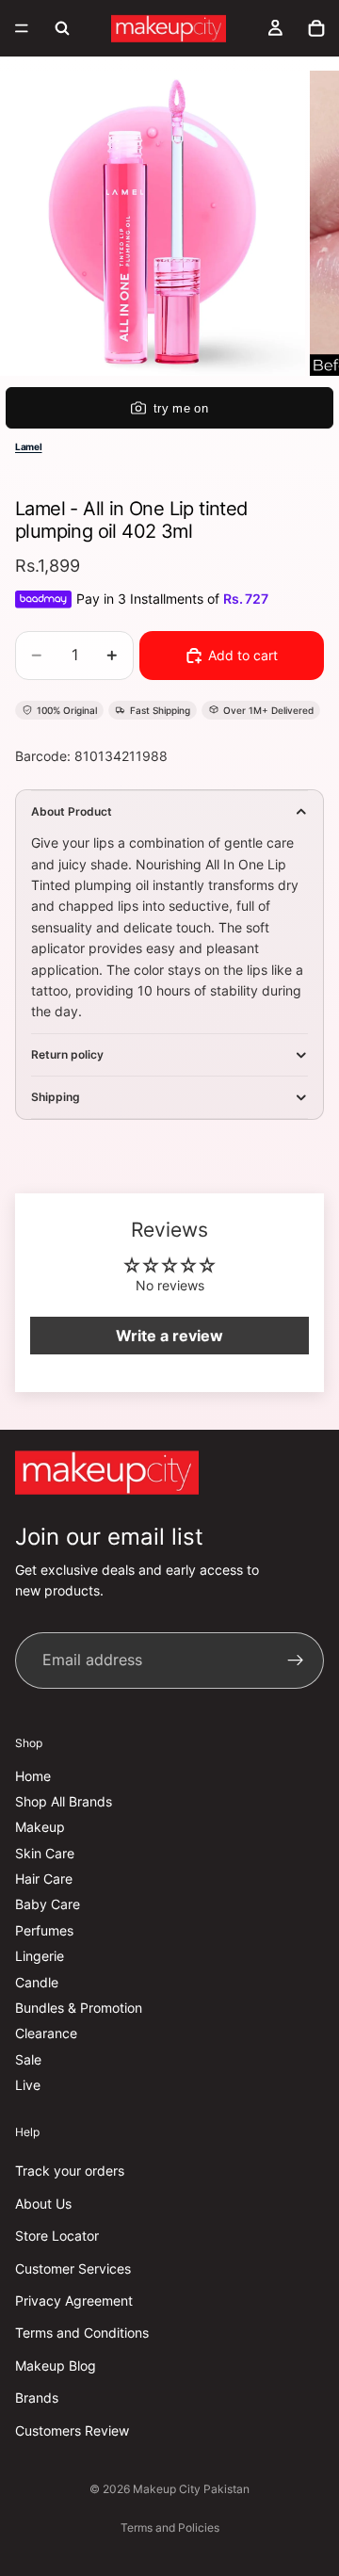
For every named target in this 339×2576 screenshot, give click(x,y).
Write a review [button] (169, 1336)
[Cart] (316, 28)
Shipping (56, 1097)
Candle (37, 1982)
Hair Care (44, 1879)
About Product (72, 811)
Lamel (29, 446)
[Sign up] (296, 1661)
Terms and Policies (170, 2527)
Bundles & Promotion (79, 2008)
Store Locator (57, 2236)
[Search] (62, 28)
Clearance (46, 2034)
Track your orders (70, 2171)
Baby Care (48, 1905)
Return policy (67, 1054)
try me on (181, 408)
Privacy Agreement (74, 2301)
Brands (37, 2398)
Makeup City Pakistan (191, 2489)
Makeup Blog (56, 2365)
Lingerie (40, 1957)
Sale (28, 2059)
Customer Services (73, 2268)
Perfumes (44, 1930)
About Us (43, 2203)
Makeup (40, 1828)
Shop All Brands (64, 1801)
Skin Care (45, 1853)
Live (28, 2085)
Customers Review (72, 2430)
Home (33, 1776)
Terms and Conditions (82, 2333)
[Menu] (22, 28)
